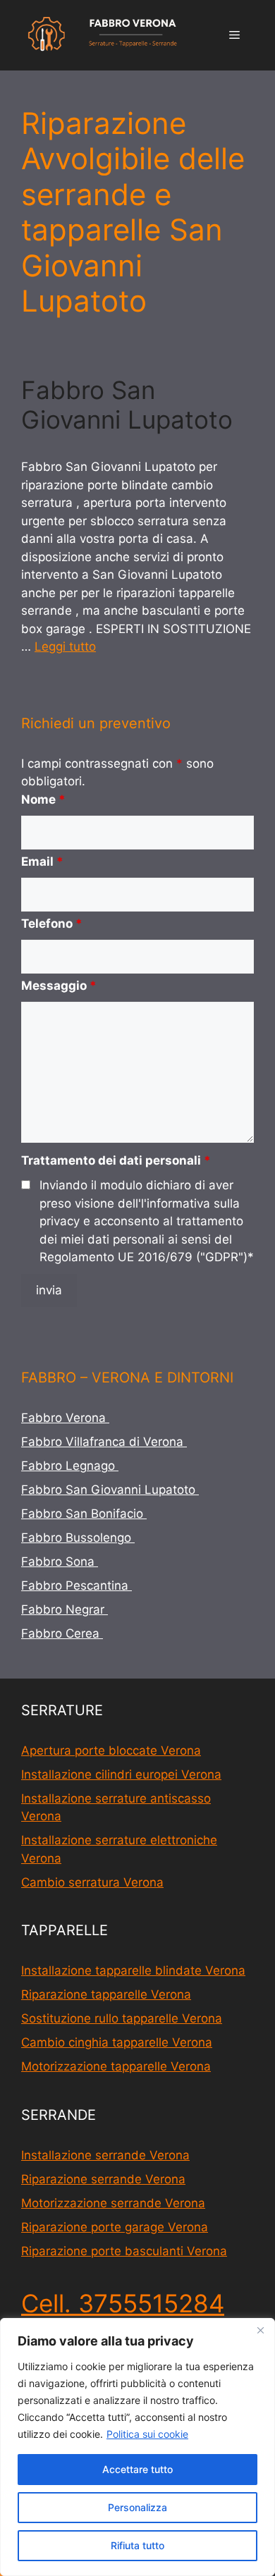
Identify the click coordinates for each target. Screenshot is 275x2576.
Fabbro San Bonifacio (84, 1514)
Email (42, 861)
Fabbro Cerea (62, 1633)
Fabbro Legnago (70, 1466)
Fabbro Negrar (65, 1609)
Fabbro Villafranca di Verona (104, 1442)
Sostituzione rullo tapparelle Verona (122, 2018)
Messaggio (59, 986)
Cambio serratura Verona (92, 1882)
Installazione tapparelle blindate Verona (133, 1970)
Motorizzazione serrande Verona (113, 2203)
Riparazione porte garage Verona (115, 2227)
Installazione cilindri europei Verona (121, 1774)
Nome (43, 799)
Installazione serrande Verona (105, 2155)
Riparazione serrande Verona (103, 2179)
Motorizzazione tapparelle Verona (116, 2066)
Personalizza (137, 2507)
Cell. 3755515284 (123, 2303)
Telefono (52, 924)
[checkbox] (26, 1185)
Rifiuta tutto (137, 2545)
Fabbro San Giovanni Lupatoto (130, 405)
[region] (137, 2447)
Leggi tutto (65, 646)
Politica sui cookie (147, 2434)
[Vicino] (260, 2330)
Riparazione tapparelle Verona (106, 1994)
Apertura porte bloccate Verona (111, 1750)
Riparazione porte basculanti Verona (124, 2251)
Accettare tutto (137, 2469)
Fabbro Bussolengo (78, 1538)
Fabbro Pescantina (77, 1586)
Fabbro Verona (65, 1418)
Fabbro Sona (60, 1562)
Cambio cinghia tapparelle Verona (117, 2042)
